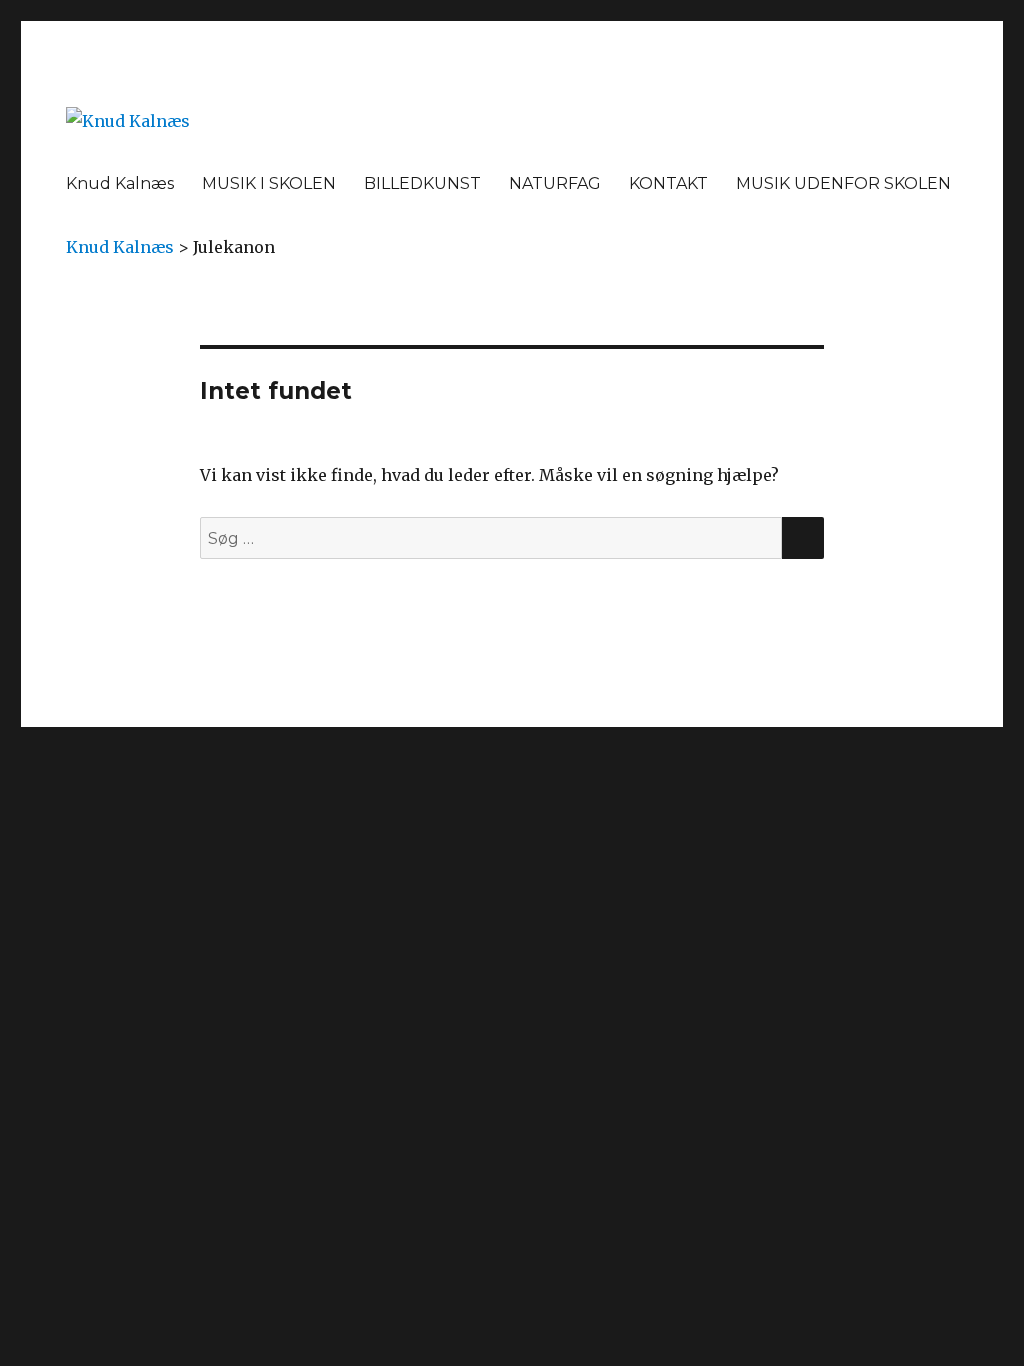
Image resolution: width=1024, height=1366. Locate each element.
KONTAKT (668, 183)
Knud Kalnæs (120, 183)
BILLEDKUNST (422, 183)
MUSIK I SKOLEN (269, 183)
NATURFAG (555, 183)
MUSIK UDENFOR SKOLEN (843, 183)
